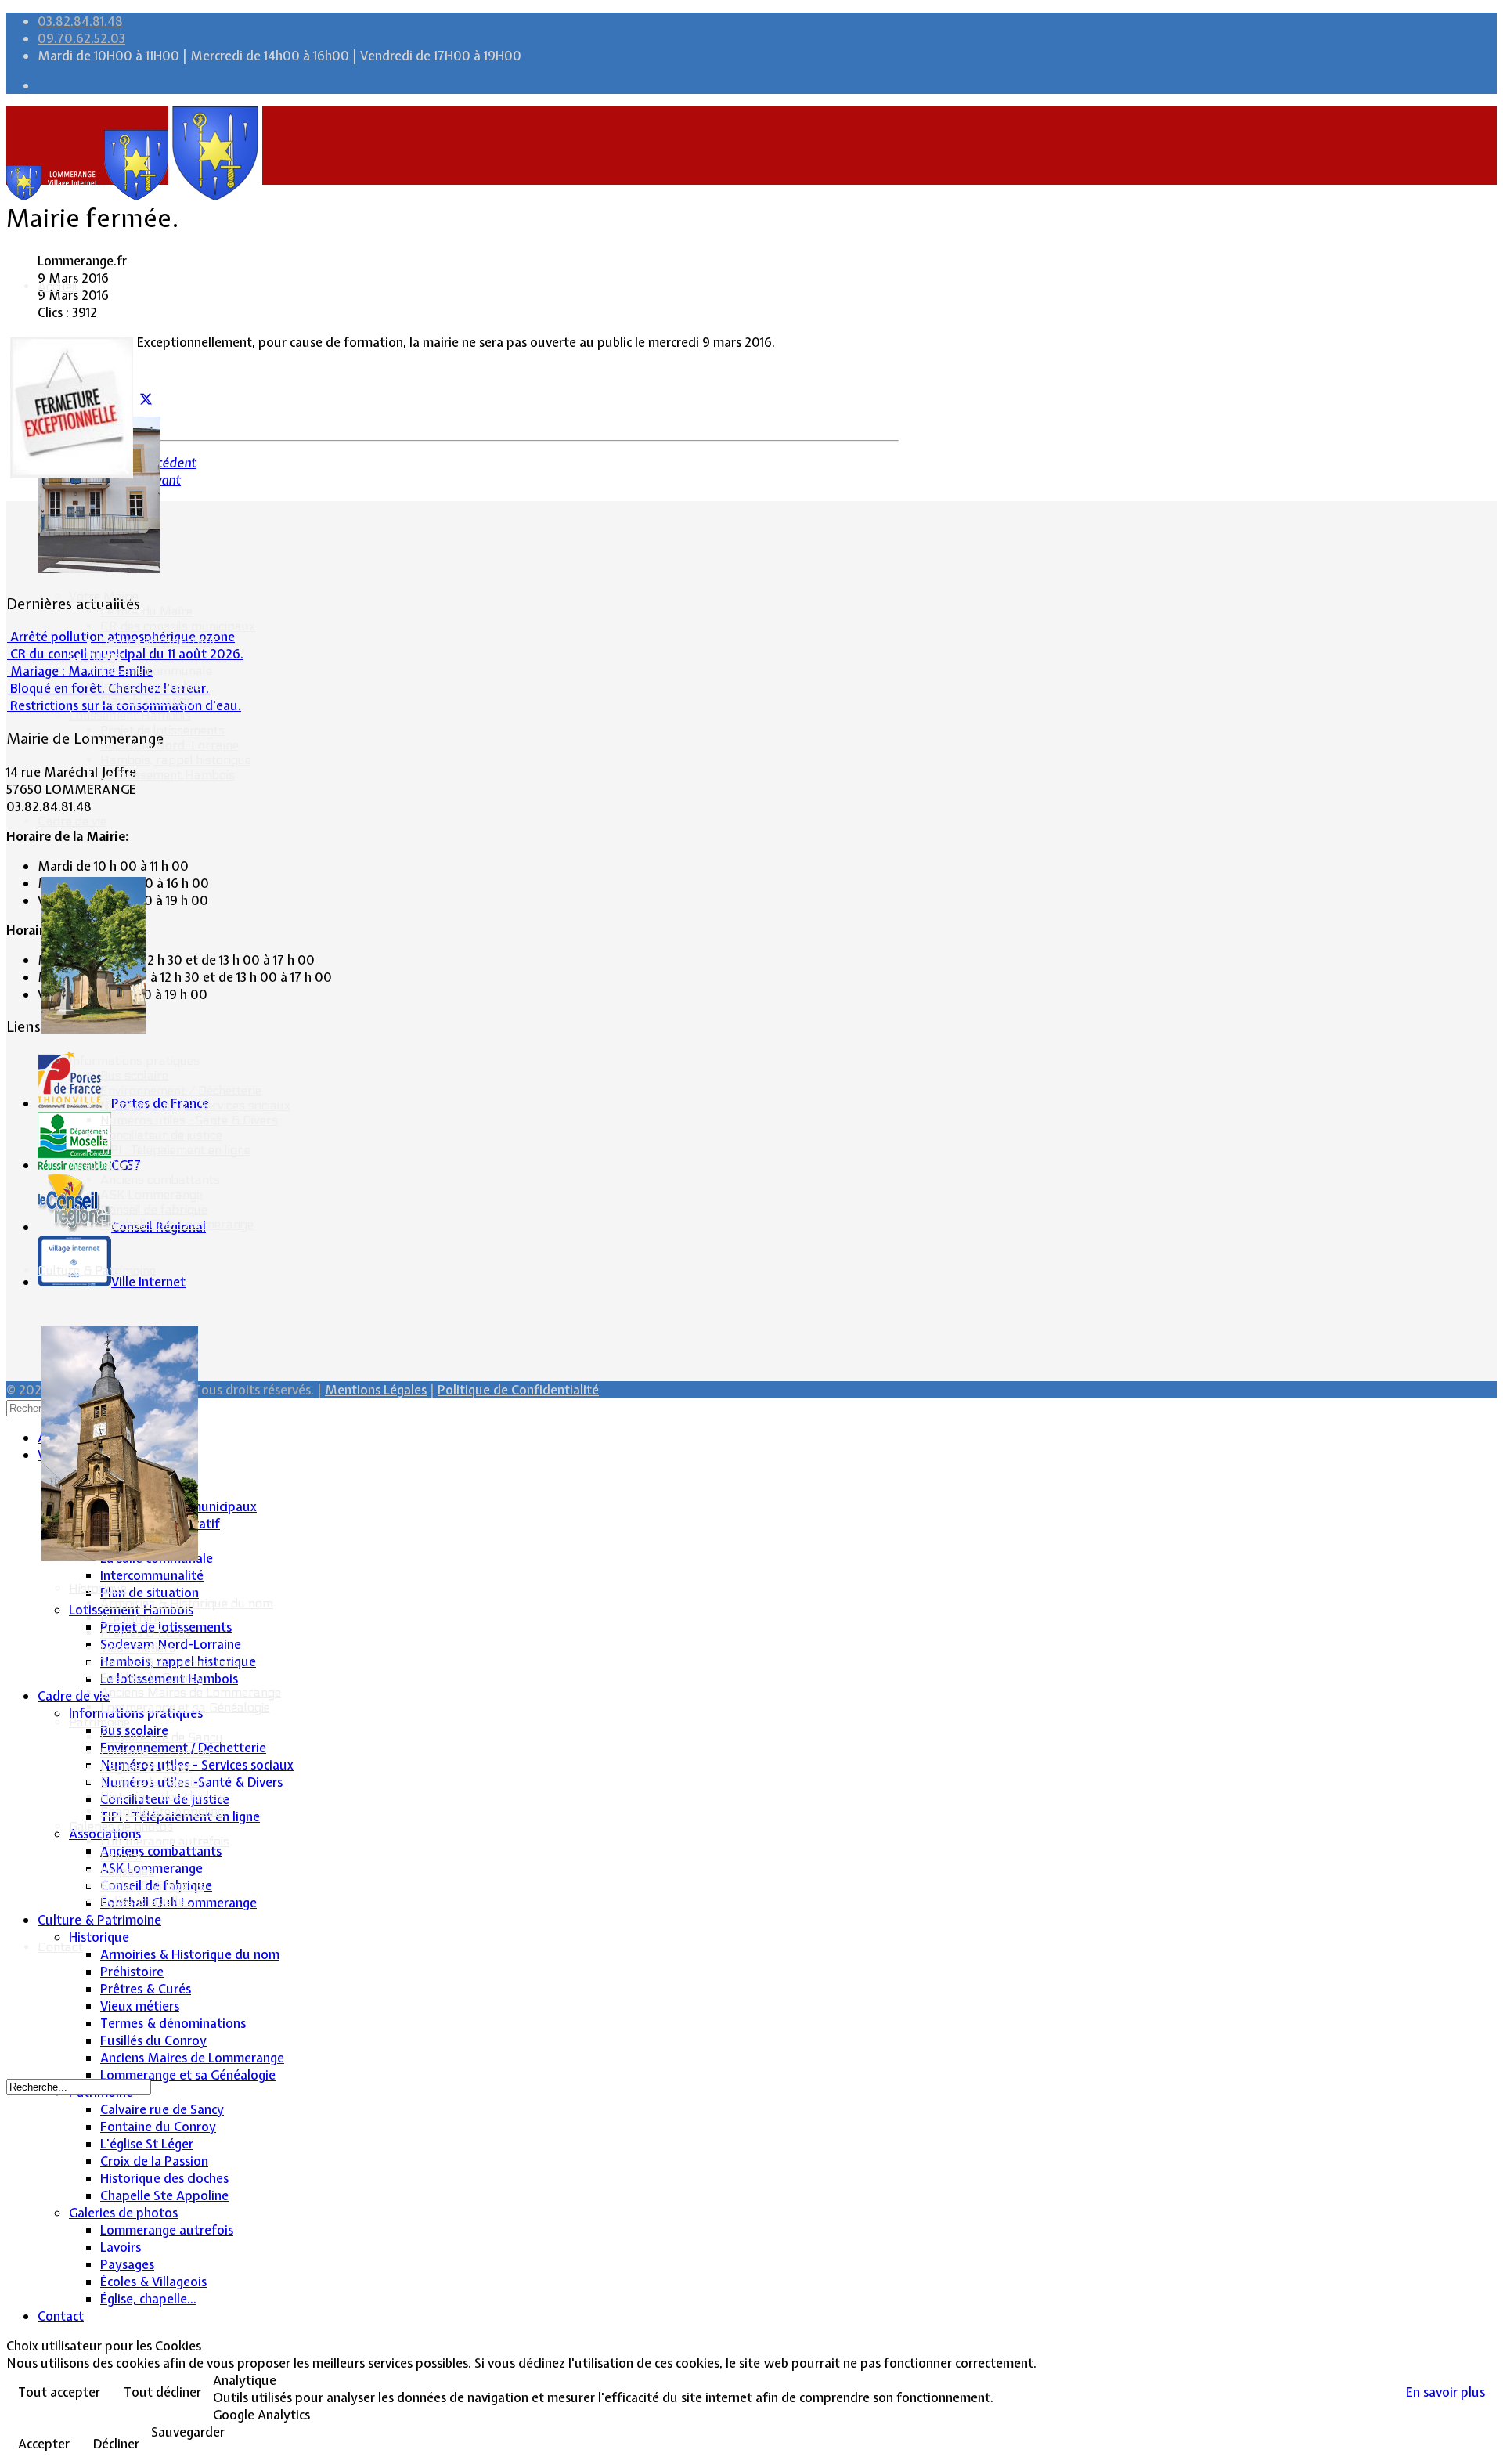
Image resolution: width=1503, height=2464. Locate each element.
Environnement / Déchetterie (181, 1090)
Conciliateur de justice (161, 1135)
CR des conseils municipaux (178, 626)
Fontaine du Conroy (155, 1752)
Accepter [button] (44, 2444)
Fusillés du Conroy (152, 1678)
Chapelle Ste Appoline (162, 1811)
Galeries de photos (121, 1826)
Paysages (127, 1871)
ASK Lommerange (151, 1194)
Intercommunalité (150, 685)
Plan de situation (147, 700)
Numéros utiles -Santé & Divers (189, 1120)
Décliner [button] (116, 2444)
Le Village (96, 656)
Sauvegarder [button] (188, 2432)
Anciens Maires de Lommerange (191, 1692)
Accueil (58, 286)
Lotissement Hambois (130, 715)
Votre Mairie (104, 596)
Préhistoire (130, 1618)
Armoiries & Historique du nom (187, 1603)
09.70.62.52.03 (81, 38)
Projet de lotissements (162, 730)
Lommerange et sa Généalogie (185, 1707)
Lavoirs (121, 1856)
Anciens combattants (160, 1180)
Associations (105, 1165)
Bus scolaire (134, 1075)
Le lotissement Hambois (168, 775)
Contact (60, 1947)
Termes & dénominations (169, 1663)
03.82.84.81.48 (80, 21)
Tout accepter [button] (59, 2392)
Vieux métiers (138, 1648)
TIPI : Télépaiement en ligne (175, 1150)
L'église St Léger (146, 1767)
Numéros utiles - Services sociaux (195, 1105)
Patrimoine (99, 1722)
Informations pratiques (134, 1061)
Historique (98, 1588)
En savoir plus (1445, 2392)
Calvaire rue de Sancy (161, 1737)
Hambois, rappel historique (176, 760)
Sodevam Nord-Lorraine (169, 745)
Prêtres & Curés (146, 1633)
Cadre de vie (72, 821)
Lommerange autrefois (165, 1841)
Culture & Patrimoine (97, 1270)
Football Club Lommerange (177, 1224)
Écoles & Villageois (152, 1886)
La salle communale (156, 671)
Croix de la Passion (153, 1782)
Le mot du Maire (146, 611)
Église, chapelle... (146, 1901)
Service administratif (158, 641)
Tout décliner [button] (162, 2392)
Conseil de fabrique (154, 1209)
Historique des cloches (163, 1797)
